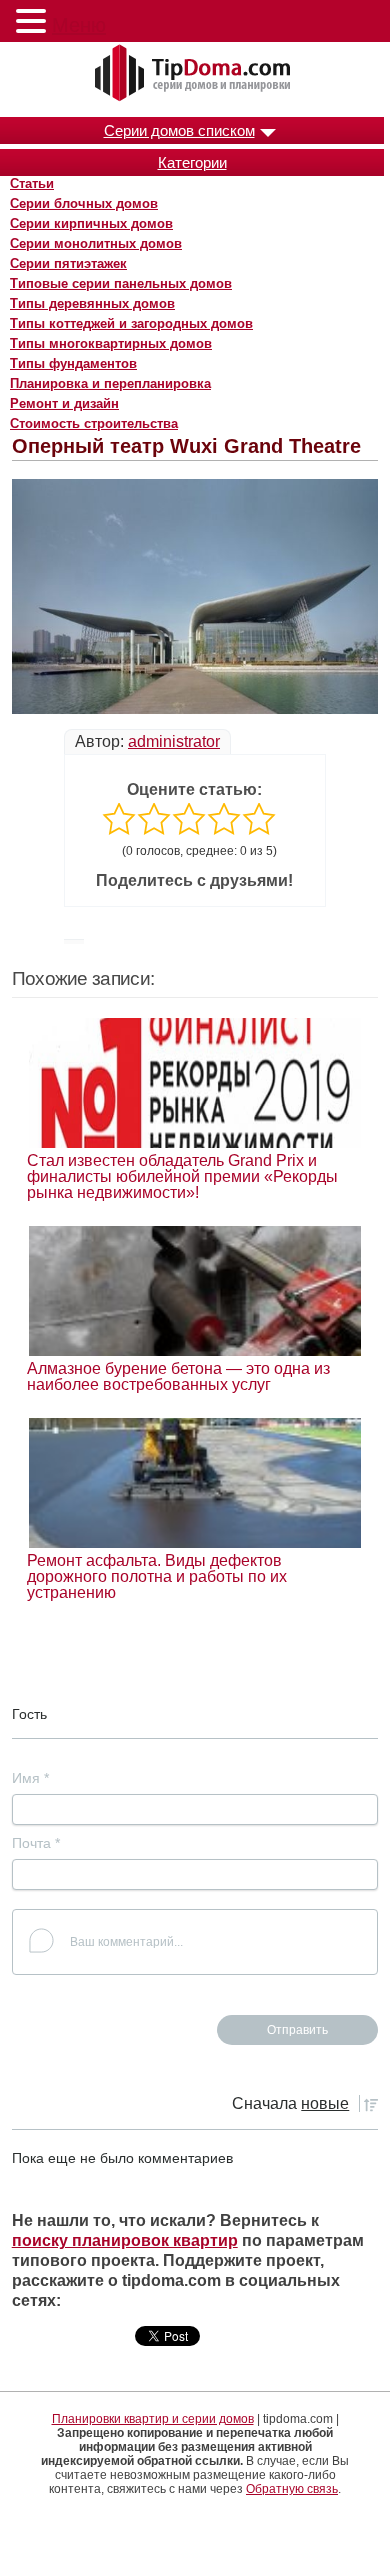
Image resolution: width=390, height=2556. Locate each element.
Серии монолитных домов (96, 243)
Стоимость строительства (94, 423)
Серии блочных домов (84, 203)
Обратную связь (292, 2489)
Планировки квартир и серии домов (153, 2419)
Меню (79, 25)
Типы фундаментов (73, 363)
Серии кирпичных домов (91, 223)
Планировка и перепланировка (110, 383)
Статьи (32, 183)
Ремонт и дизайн (64, 403)
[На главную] (195, 74)
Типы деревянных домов (92, 303)
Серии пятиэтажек (68, 263)
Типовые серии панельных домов (121, 283)
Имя (30, 1778)
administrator (174, 741)
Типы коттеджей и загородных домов (131, 323)
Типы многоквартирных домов (111, 343)
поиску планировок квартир (125, 2240)
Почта (36, 1843)
